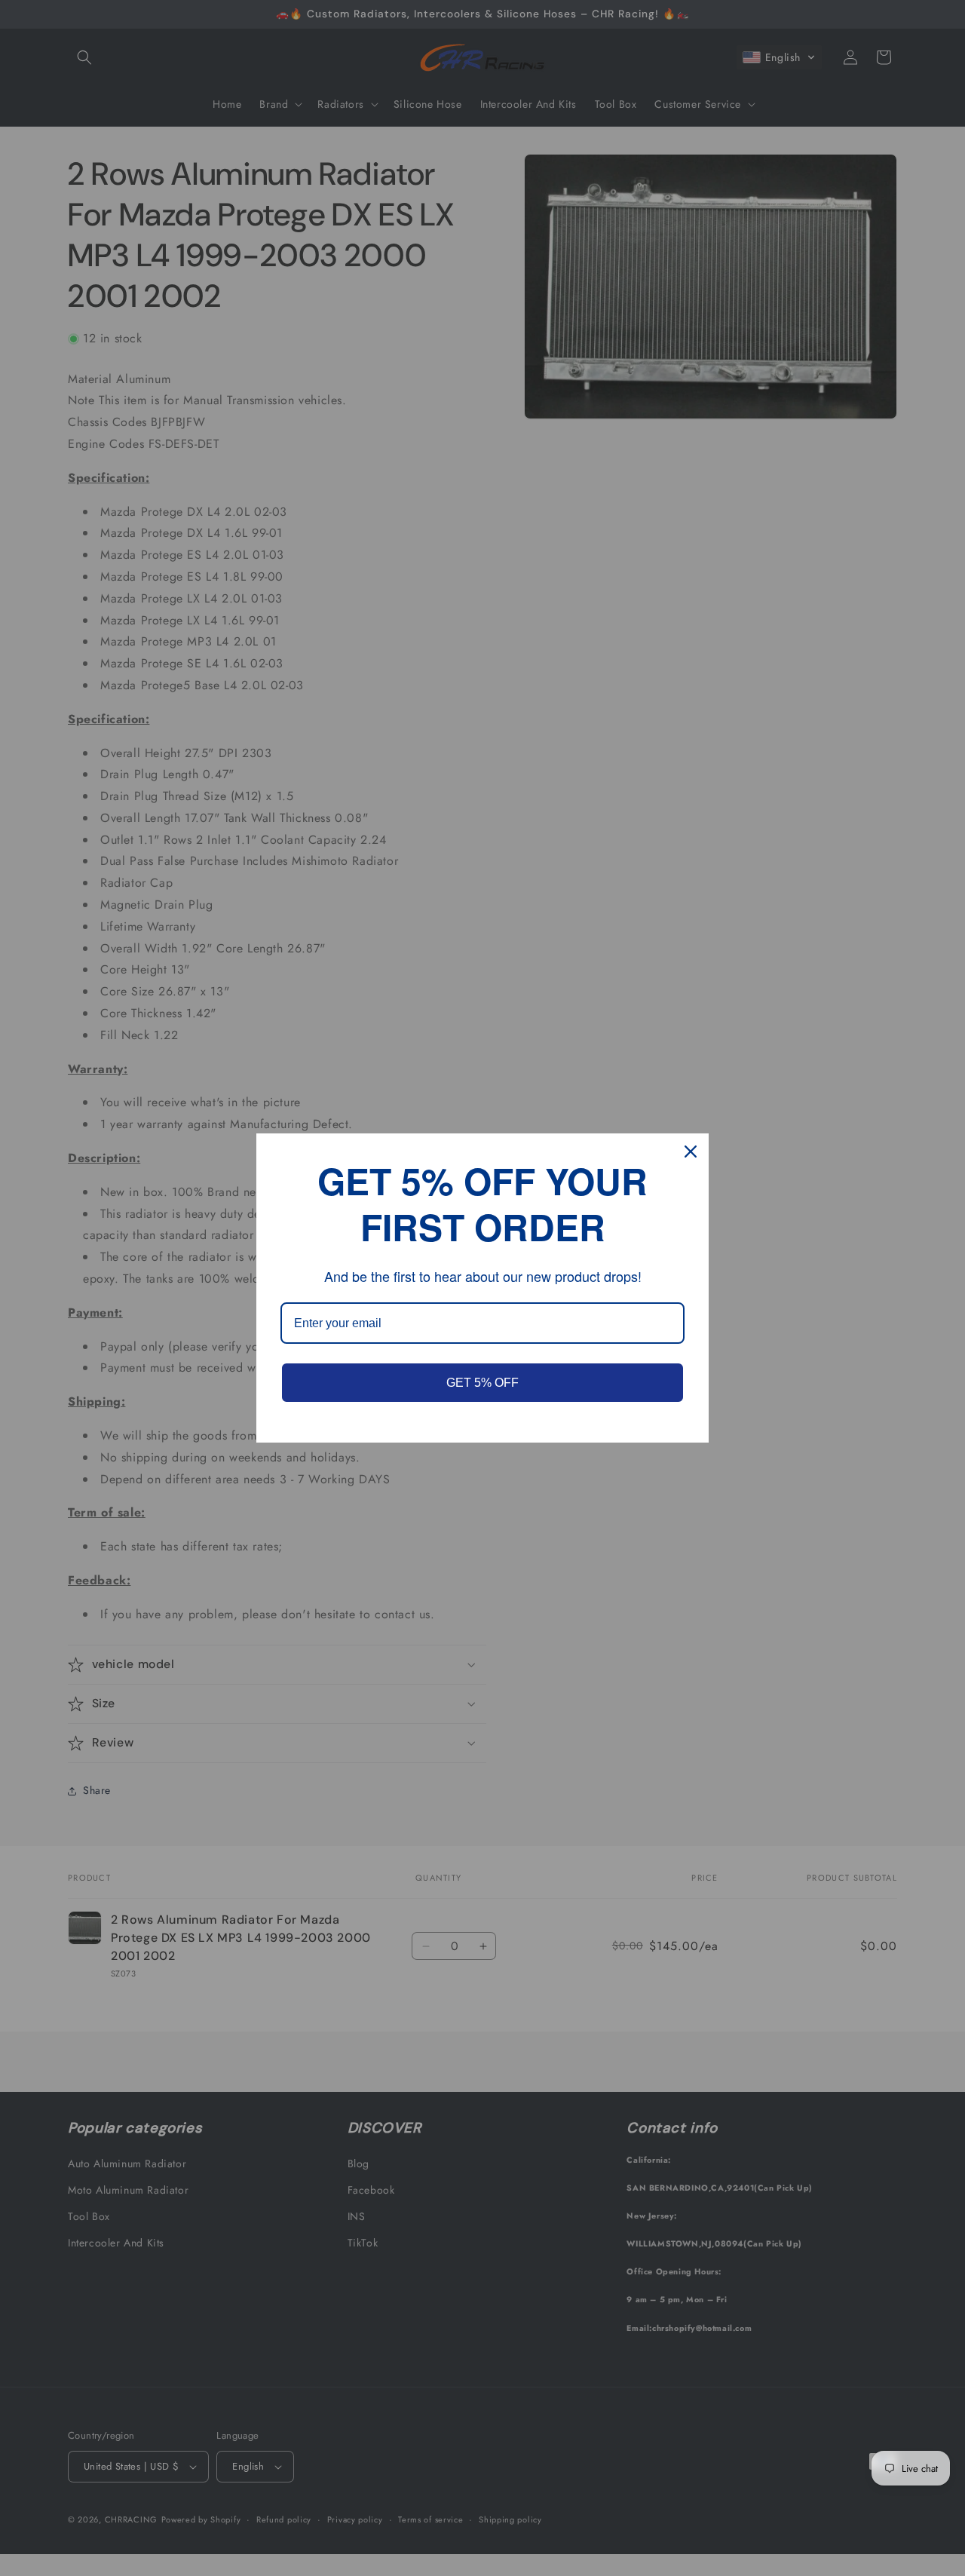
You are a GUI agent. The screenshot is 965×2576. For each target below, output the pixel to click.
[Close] (691, 1152)
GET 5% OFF (482, 1383)
